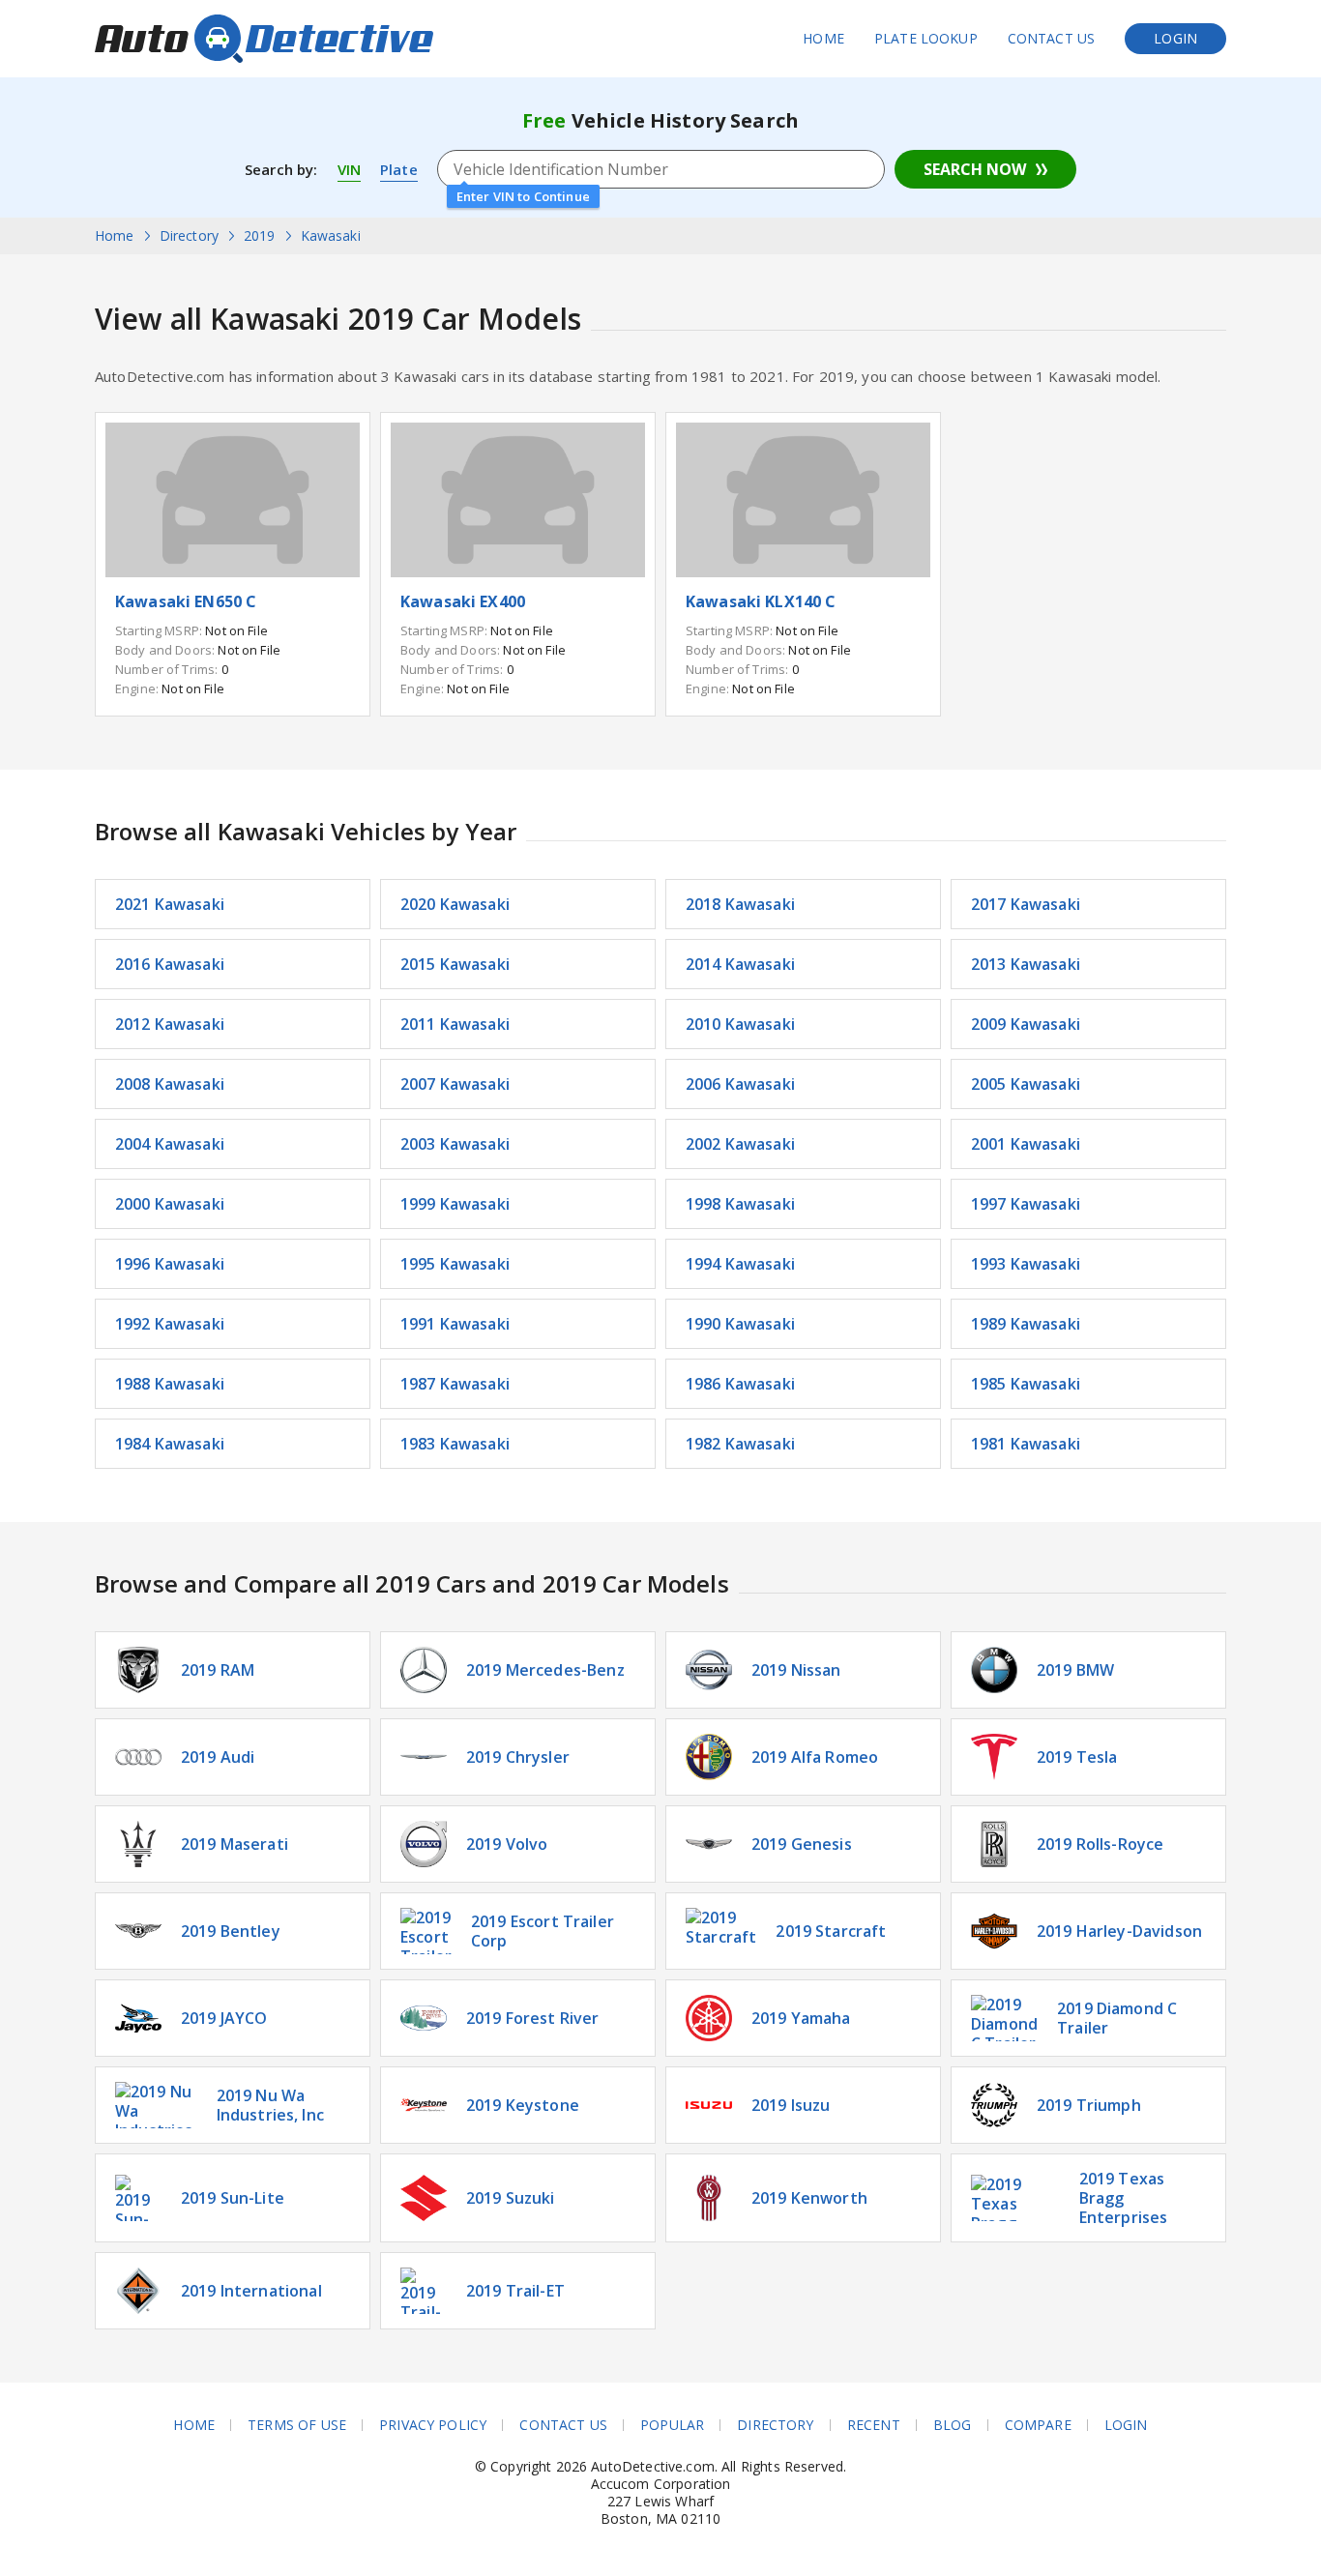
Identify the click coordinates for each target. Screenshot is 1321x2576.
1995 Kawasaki (455, 1264)
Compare (1038, 2425)
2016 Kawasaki (170, 964)
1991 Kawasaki (455, 1324)
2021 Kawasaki (170, 904)
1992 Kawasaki (170, 1324)
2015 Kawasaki (455, 964)
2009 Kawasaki (1026, 1024)
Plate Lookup (926, 38)
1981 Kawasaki (1026, 1444)
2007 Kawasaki (455, 1084)
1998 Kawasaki (740, 1204)
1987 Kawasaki (455, 1384)
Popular (672, 2425)
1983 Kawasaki (455, 1444)
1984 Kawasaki (170, 1444)
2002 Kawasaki (740, 1144)
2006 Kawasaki (740, 1084)
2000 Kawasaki (170, 1204)
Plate (399, 169)
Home (823, 38)
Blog (953, 2425)
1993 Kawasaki (1026, 1264)
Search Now (975, 169)
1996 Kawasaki (170, 1264)
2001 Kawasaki (1026, 1144)
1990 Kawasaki (740, 1324)
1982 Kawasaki (740, 1444)
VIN (349, 169)
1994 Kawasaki (740, 1264)
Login (1175, 38)
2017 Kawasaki (1026, 904)
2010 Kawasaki (740, 1024)
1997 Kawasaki (1026, 1204)
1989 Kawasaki (1026, 1324)
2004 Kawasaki (170, 1144)
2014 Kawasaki (740, 964)
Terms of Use (297, 2425)
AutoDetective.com (264, 39)
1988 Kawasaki (170, 1384)
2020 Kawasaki (455, 904)
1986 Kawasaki (740, 1384)
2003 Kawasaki (455, 1144)
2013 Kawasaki (1026, 964)
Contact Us (1052, 38)
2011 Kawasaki (455, 1024)
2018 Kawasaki (740, 904)
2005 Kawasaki (1026, 1084)
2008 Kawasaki (170, 1084)
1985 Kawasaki (1026, 1384)
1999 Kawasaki (455, 1204)
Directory (775, 2425)
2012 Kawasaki (170, 1024)
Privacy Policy (433, 2425)
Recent (874, 2425)
